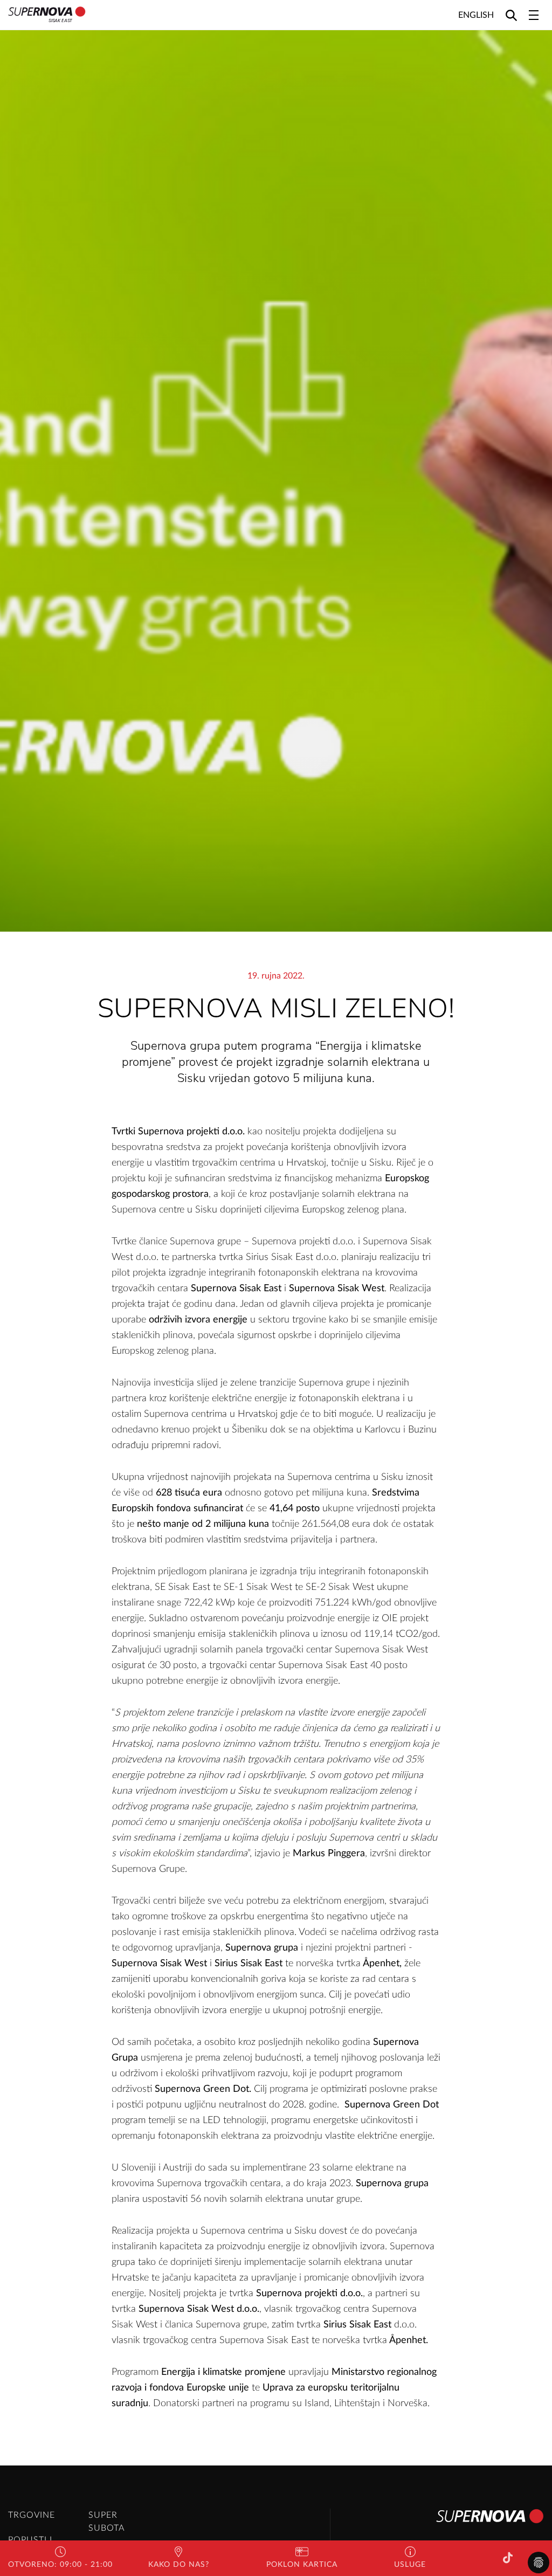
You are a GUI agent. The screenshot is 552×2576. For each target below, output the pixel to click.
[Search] (511, 15)
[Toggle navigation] (534, 15)
